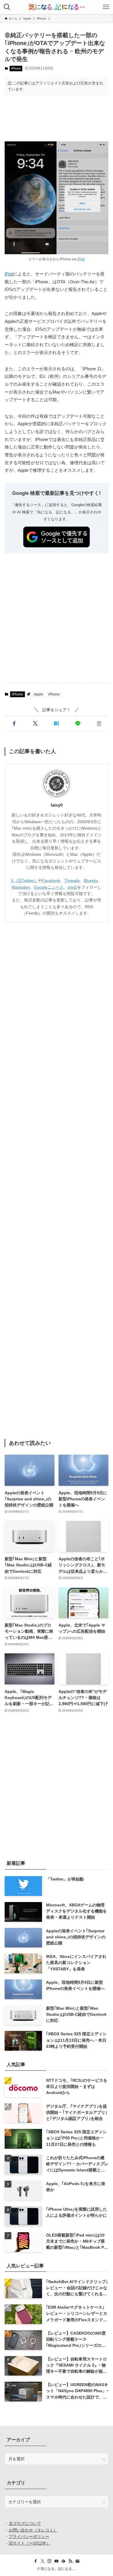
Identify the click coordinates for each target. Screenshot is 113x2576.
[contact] (77, 2561)
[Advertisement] (57, 118)
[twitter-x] (43, 2561)
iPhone (16, 68)
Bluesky (91, 880)
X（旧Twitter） (24, 880)
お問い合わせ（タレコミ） (33, 2530)
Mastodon (21, 887)
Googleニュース (49, 887)
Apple (39, 694)
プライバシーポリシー (29, 2536)
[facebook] (36, 2561)
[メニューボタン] (106, 7)
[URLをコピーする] (99, 724)
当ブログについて (25, 2523)
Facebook (51, 880)
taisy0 (57, 805)
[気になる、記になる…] (57, 7)
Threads (72, 880)
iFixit (81, 259)
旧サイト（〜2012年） (30, 2543)
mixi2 (72, 887)
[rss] (70, 2561)
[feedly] (63, 2561)
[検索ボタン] (7, 7)
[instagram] (50, 2561)
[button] (14, 724)
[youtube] (57, 2561)
